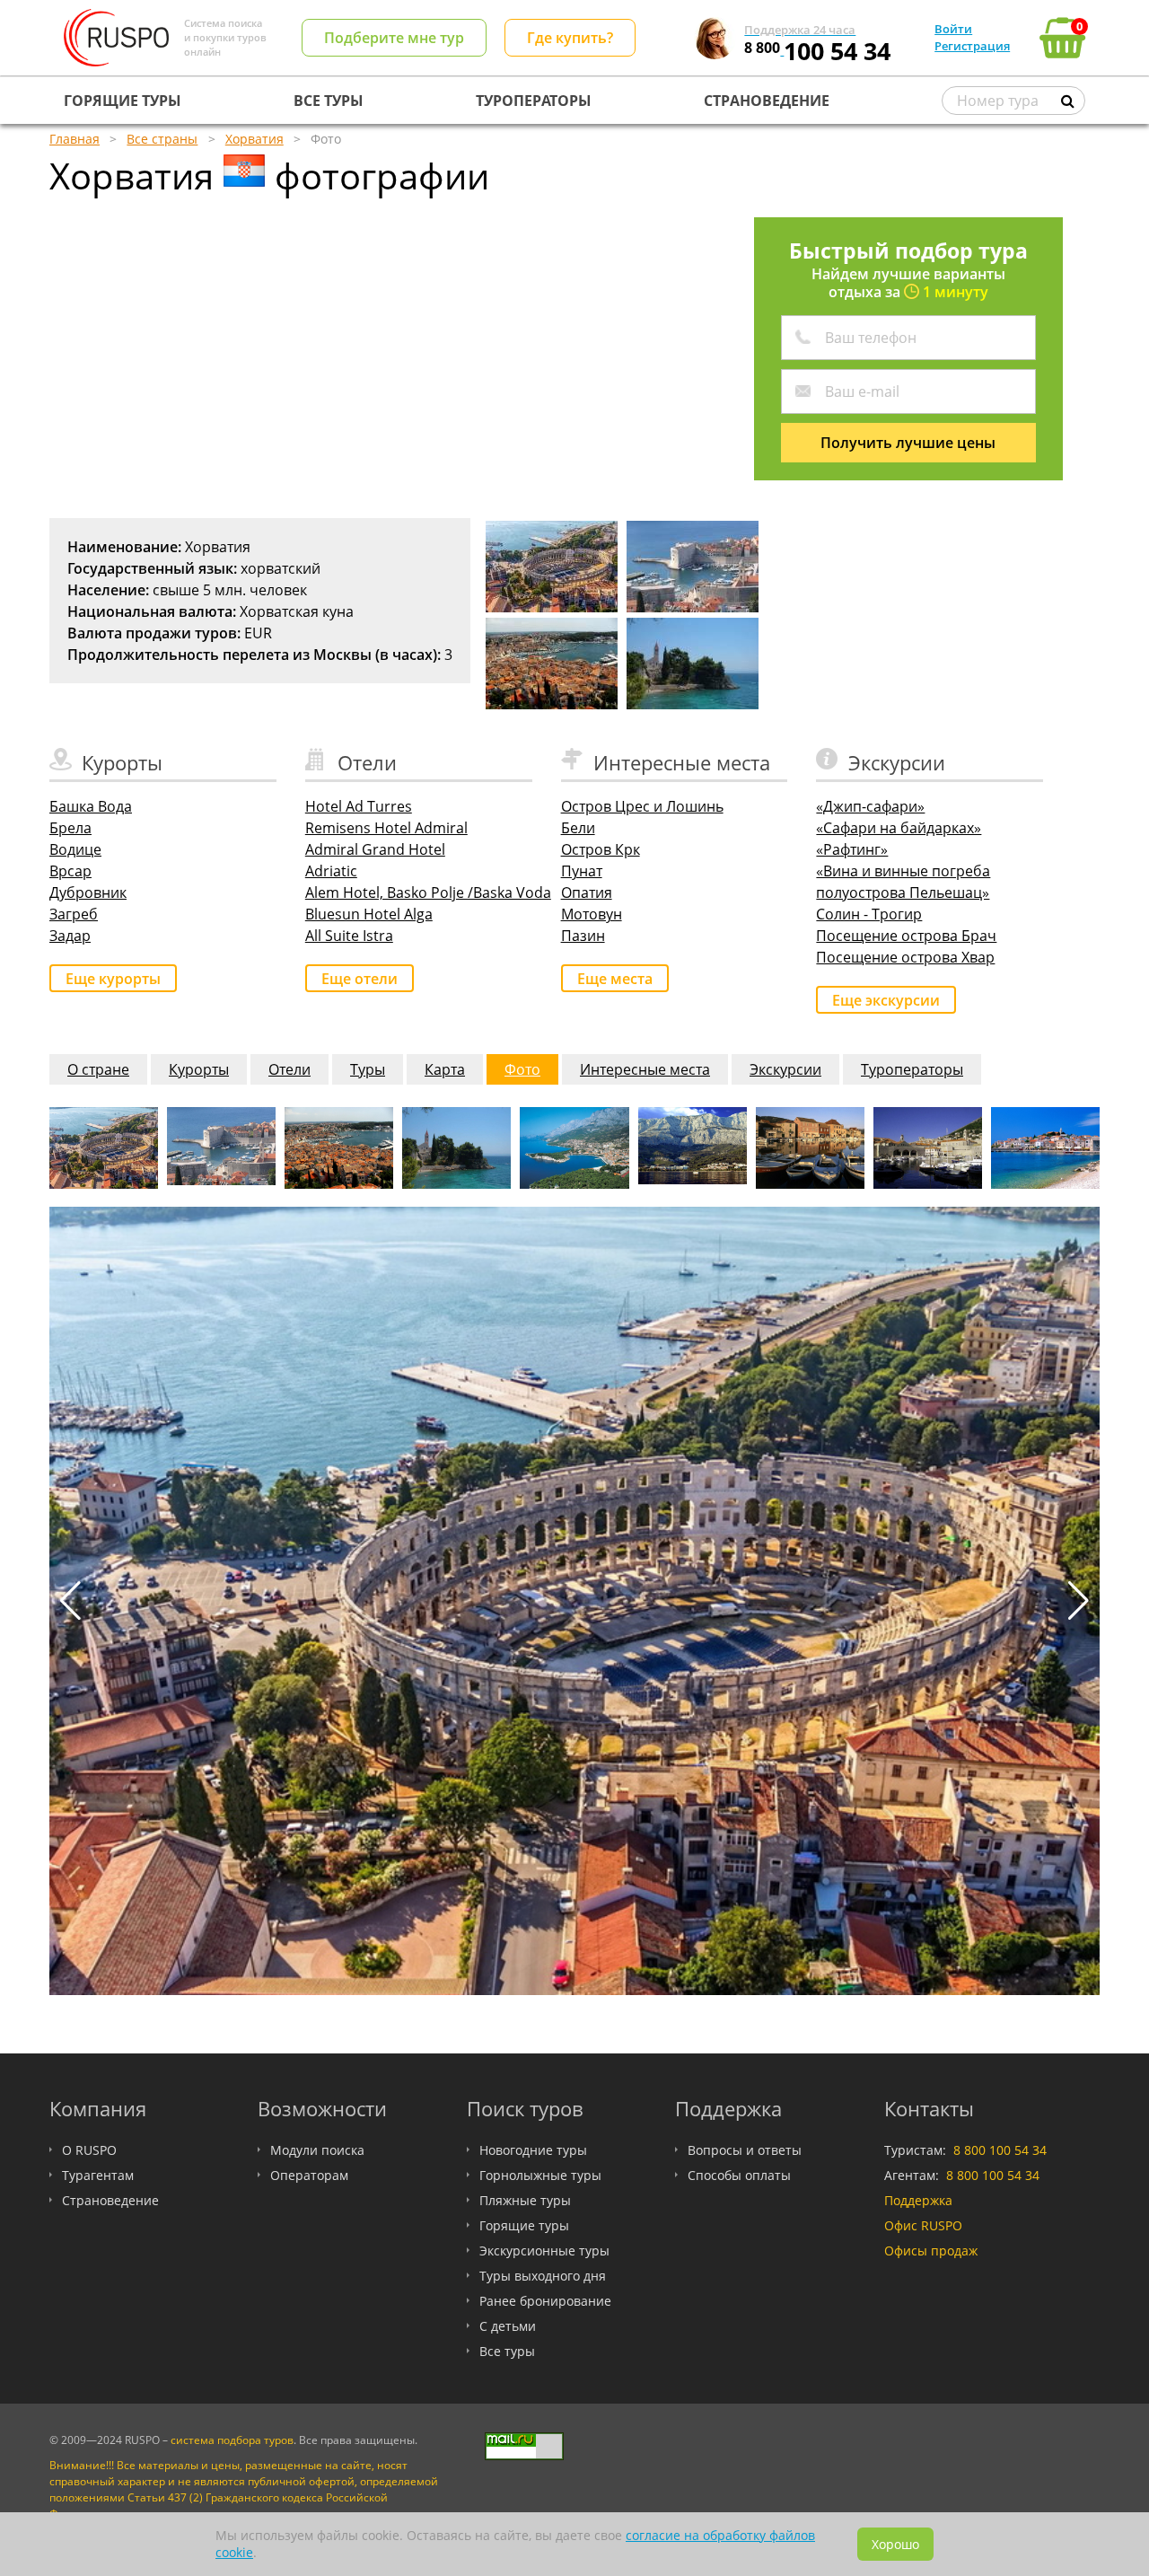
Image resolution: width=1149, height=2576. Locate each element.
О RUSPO (89, 2150)
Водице (75, 849)
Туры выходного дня (543, 2276)
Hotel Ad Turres (359, 806)
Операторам (309, 2175)
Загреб (74, 914)
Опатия (587, 892)
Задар (70, 936)
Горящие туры (524, 2225)
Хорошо (895, 2544)
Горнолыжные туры (540, 2175)
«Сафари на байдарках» (899, 828)
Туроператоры (912, 1069)
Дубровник (88, 892)
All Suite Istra (349, 936)
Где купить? (570, 38)
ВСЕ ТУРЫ (329, 101)
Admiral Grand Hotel (375, 849)
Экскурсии (785, 1069)
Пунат (582, 871)
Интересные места (645, 1069)
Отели (289, 1069)
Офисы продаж (931, 2251)
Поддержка (918, 2200)
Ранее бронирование (545, 2301)
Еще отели (360, 979)
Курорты (199, 1069)
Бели (578, 828)
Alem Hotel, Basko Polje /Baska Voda (428, 892)
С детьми (508, 2326)
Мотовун (592, 914)
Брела (70, 828)
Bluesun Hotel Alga (369, 914)
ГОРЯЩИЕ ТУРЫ (123, 101)
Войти (953, 29)
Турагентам (98, 2175)
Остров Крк (601, 849)
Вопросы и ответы (745, 2150)
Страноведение (110, 2200)
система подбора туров (232, 2440)
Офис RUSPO (923, 2225)
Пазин (583, 936)
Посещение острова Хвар (905, 957)
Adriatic (331, 871)
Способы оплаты (739, 2175)
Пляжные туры (525, 2200)
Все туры (507, 2351)
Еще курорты (113, 979)
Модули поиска (317, 2150)
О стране (98, 1069)
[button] (1079, 1601)
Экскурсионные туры (544, 2251)
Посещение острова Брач (906, 936)
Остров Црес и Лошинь (642, 806)
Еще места (615, 979)
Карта (445, 1069)
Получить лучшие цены (908, 443)
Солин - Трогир (869, 914)
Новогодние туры (533, 2150)
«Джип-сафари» (870, 806)
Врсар (70, 871)
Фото (522, 1069)
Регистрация (972, 46)
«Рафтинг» (852, 849)
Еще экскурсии (886, 1000)
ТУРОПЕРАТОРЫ (534, 101)
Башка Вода (91, 806)
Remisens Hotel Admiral (386, 828)
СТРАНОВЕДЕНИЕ (767, 101)
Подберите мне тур (394, 38)
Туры (368, 1069)
